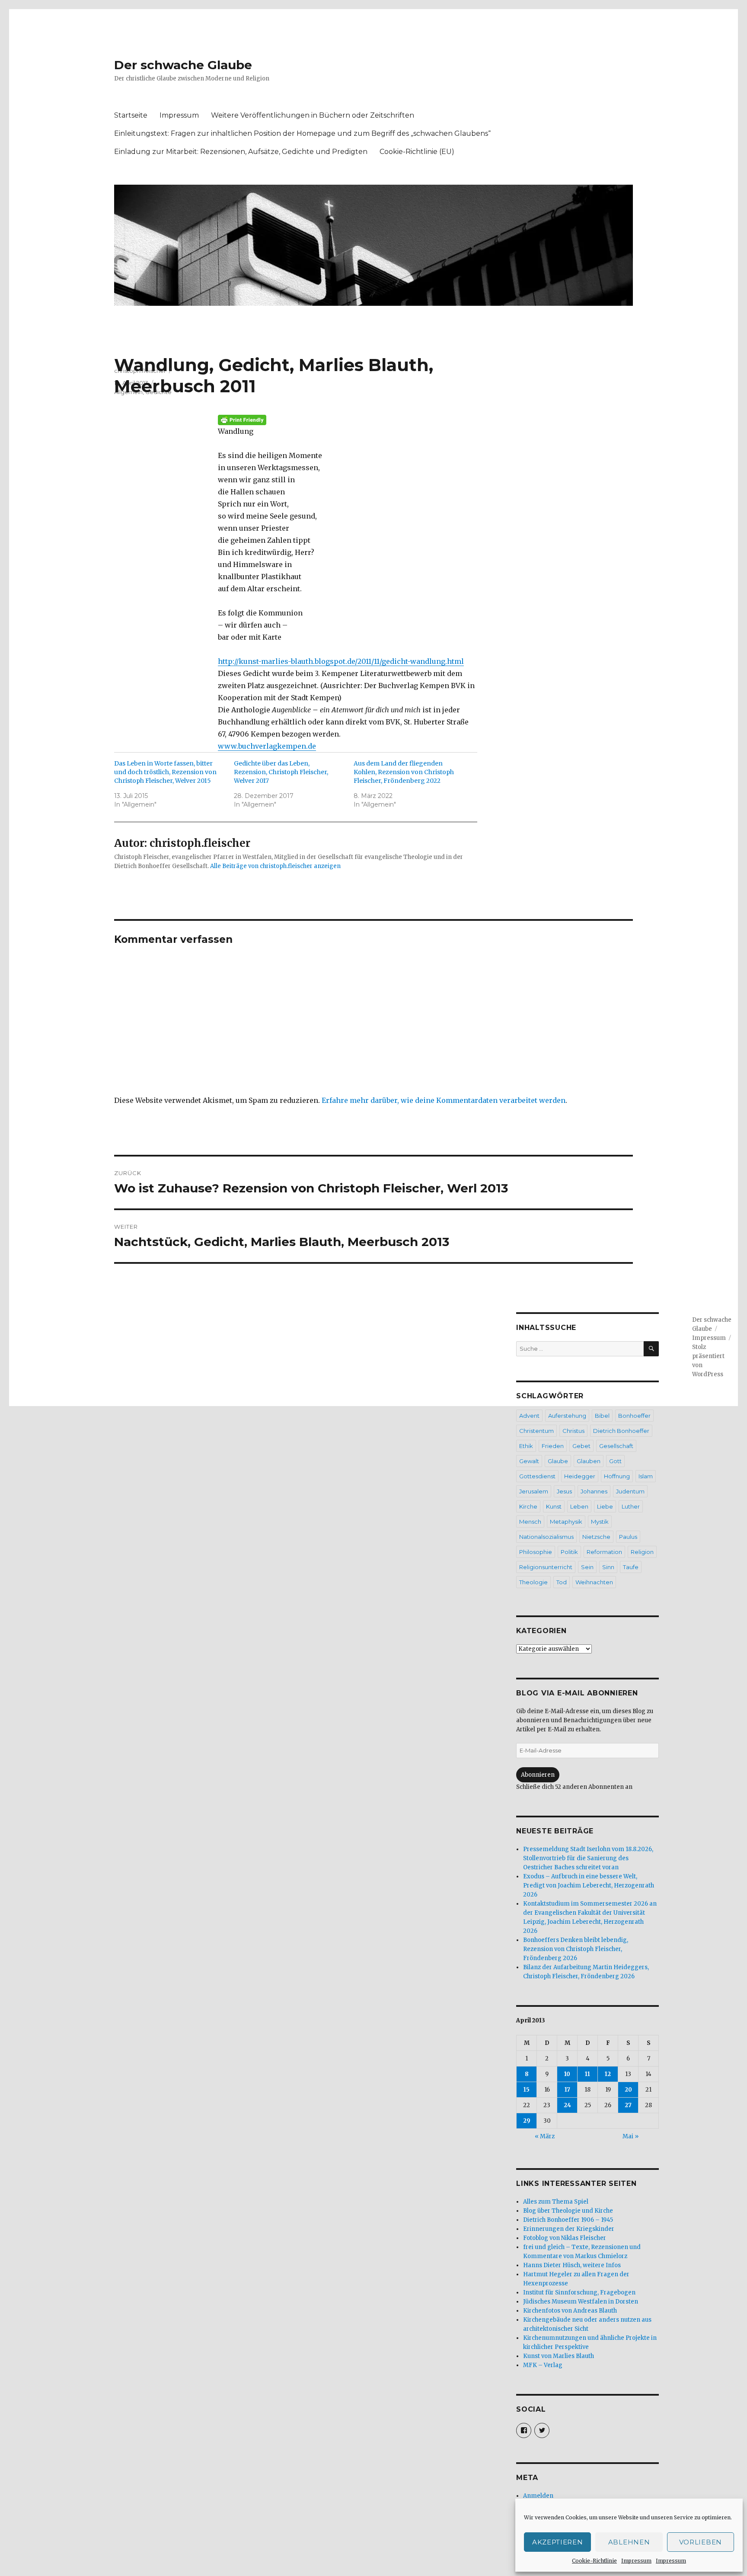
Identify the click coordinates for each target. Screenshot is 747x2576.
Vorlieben (701, 2542)
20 (628, 2090)
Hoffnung (617, 1476)
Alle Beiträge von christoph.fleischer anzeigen (275, 866)
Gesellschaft (616, 1446)
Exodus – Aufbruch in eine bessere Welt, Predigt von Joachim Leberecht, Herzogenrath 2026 (589, 1886)
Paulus (628, 1537)
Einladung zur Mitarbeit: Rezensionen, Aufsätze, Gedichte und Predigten (241, 152)
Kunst (554, 1506)
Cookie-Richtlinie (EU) (417, 152)
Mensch (530, 1522)
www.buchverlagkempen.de (267, 746)
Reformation (604, 1552)
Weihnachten (594, 1582)
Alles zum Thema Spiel (556, 2202)
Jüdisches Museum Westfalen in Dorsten (581, 2302)
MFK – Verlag (543, 2365)
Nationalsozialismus (546, 1537)
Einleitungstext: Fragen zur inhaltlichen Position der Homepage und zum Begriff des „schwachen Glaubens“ (302, 133)
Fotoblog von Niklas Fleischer (565, 2238)
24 (567, 2105)
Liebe (605, 1506)
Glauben (589, 1461)
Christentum (536, 1431)
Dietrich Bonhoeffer (621, 1431)
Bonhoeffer (634, 1416)
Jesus (564, 1491)
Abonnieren (538, 1775)
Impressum (636, 2561)
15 (527, 2090)
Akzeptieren (558, 2542)
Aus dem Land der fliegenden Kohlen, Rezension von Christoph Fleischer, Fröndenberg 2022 (404, 772)
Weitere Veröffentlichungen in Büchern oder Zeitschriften (313, 115)
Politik (569, 1552)
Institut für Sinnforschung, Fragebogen (579, 2292)
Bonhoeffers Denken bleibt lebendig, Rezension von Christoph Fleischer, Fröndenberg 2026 (576, 1949)
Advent (529, 1416)
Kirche (528, 1506)
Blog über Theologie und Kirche (568, 2211)
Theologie (533, 1582)
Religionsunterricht (546, 1567)
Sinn (608, 1567)
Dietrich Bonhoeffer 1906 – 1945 (568, 2220)
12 (608, 2074)
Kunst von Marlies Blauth (559, 2356)
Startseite (131, 115)
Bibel (602, 1416)
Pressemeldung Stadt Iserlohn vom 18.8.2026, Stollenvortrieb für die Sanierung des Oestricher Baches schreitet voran (588, 1858)
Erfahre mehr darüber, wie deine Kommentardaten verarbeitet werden (444, 1100)
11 (587, 2074)
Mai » (630, 2136)
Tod (562, 1582)
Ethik (526, 1446)
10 (567, 2074)
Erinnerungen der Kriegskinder (569, 2229)
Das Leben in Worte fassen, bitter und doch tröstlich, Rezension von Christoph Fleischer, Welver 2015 (165, 772)
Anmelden (538, 2496)
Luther (631, 1506)
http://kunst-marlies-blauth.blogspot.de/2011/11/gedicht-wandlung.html (341, 661)
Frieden (553, 1446)
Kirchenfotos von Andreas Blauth (570, 2311)
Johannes (594, 1491)
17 (567, 2090)
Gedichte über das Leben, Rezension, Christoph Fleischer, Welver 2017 (281, 772)
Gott (615, 1461)
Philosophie (536, 1552)
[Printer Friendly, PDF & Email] (348, 420)
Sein (587, 1567)
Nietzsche (596, 1537)
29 (527, 2121)
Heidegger (580, 1476)
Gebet (581, 1446)
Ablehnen (629, 2542)
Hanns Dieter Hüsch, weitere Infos (572, 2265)
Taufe (631, 1567)
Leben (579, 1506)
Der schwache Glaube (183, 65)
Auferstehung (567, 1416)
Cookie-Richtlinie (594, 2561)
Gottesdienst (537, 1476)
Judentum (630, 1491)
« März (545, 2136)
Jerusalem (534, 1491)
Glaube (558, 1461)
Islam (646, 1476)
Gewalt (529, 1461)
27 (628, 2105)
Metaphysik (566, 1522)
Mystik (600, 1522)
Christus (573, 1431)
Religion (642, 1552)
